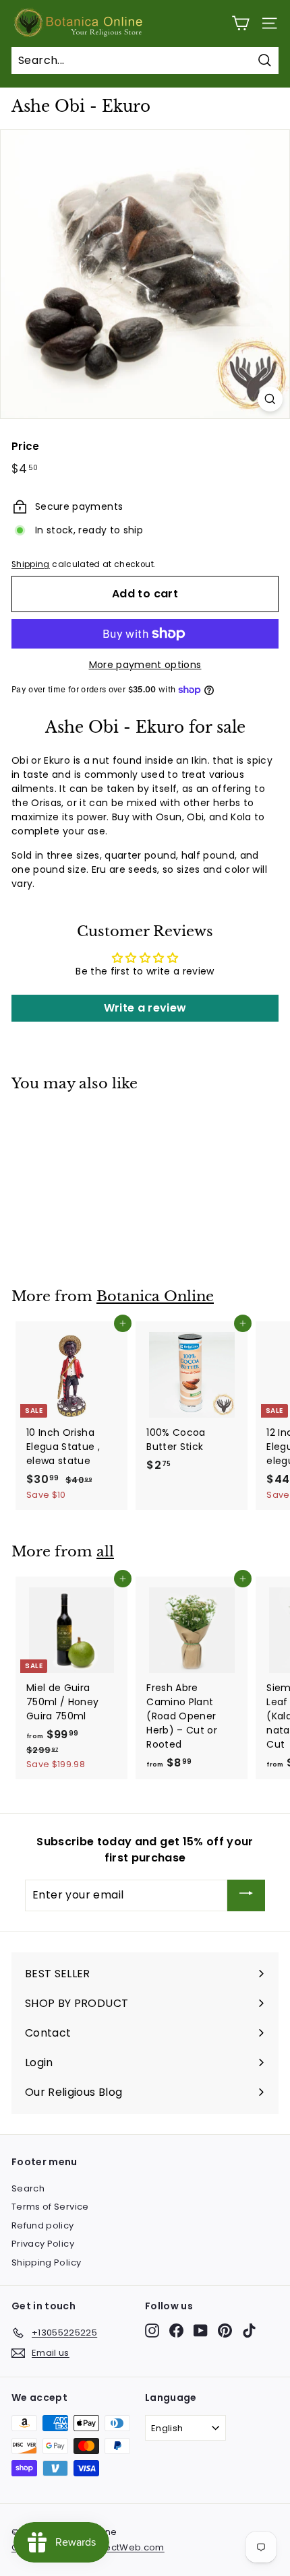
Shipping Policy (46, 2263)
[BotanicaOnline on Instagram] (152, 2331)
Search (28, 2188)
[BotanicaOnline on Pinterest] (225, 2331)
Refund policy (43, 2225)
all (105, 1552)
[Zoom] (270, 399)
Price (26, 446)
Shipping (31, 564)
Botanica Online (155, 1296)
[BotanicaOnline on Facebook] (176, 2331)
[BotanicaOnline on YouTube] (201, 2331)
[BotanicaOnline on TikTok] (249, 2331)
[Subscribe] (246, 1895)
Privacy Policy (43, 2244)
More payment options (145, 665)
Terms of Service (50, 2207)
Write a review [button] (145, 1008)
